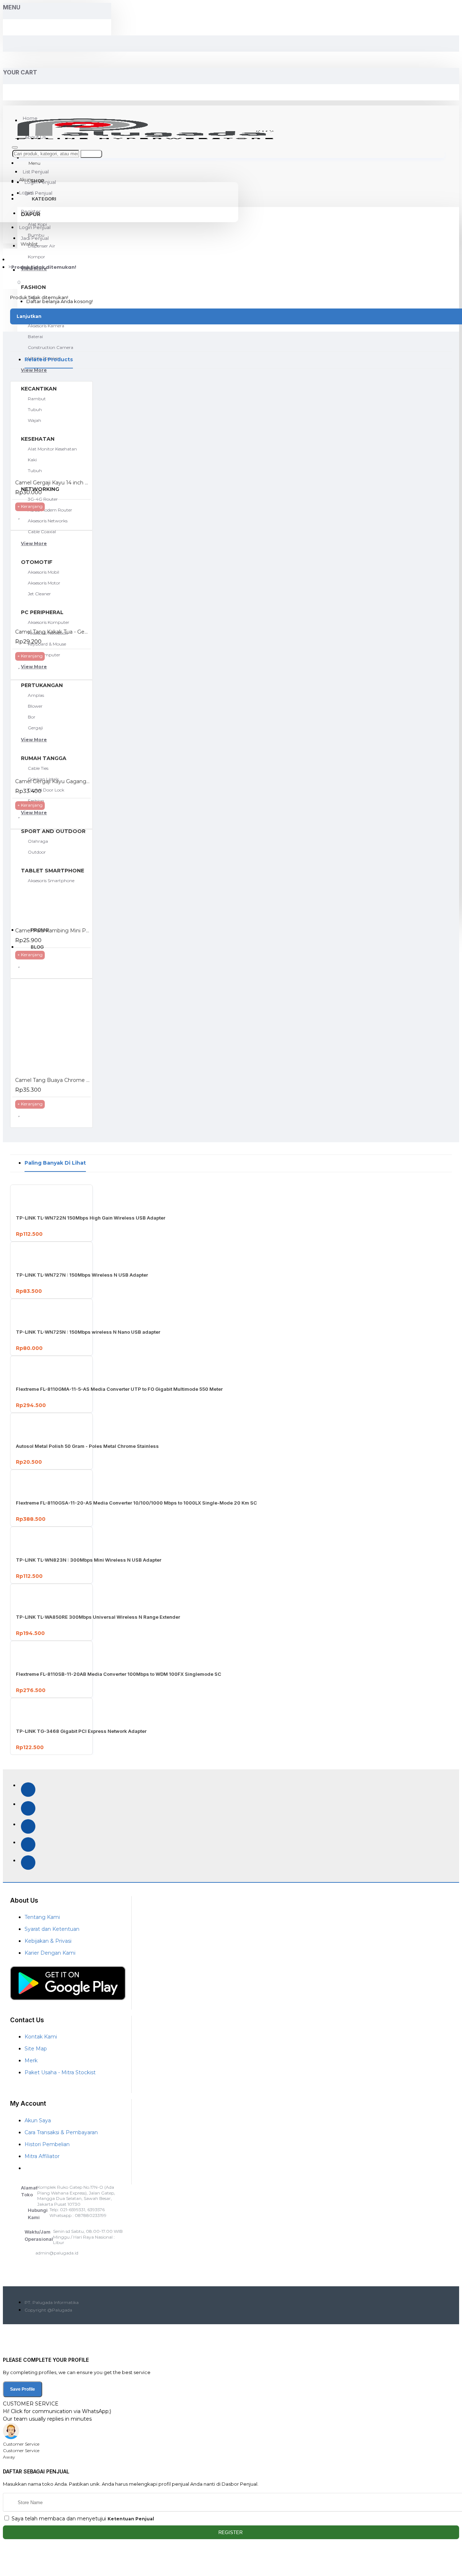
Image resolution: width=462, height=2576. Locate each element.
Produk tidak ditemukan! (44, 267)
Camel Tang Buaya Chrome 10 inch (53, 1080)
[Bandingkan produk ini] (42, 519)
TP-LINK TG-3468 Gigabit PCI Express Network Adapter (81, 1731)
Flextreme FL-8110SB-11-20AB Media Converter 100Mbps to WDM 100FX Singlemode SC (119, 1674)
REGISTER (231, 2532)
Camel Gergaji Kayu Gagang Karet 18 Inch (53, 781)
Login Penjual (35, 227)
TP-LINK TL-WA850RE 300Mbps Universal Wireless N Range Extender (98, 1617)
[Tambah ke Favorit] (24, 519)
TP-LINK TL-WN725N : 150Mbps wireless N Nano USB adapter (88, 1332)
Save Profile (23, 2389)
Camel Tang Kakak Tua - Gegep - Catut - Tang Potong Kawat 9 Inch (53, 632)
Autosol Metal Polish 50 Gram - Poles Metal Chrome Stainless (87, 1446)
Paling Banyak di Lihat (55, 1163)
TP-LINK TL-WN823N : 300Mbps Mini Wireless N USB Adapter (89, 1560)
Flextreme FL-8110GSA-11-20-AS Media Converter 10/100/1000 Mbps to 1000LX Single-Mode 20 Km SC (136, 1503)
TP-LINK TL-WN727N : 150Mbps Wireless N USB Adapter (82, 1275)
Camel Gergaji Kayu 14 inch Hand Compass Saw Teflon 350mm (53, 483)
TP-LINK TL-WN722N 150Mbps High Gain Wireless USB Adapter (91, 1218)
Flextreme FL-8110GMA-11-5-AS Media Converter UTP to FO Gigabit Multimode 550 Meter (119, 1389)
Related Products (49, 359)
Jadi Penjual (35, 238)
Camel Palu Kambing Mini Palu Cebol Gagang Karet (53, 931)
